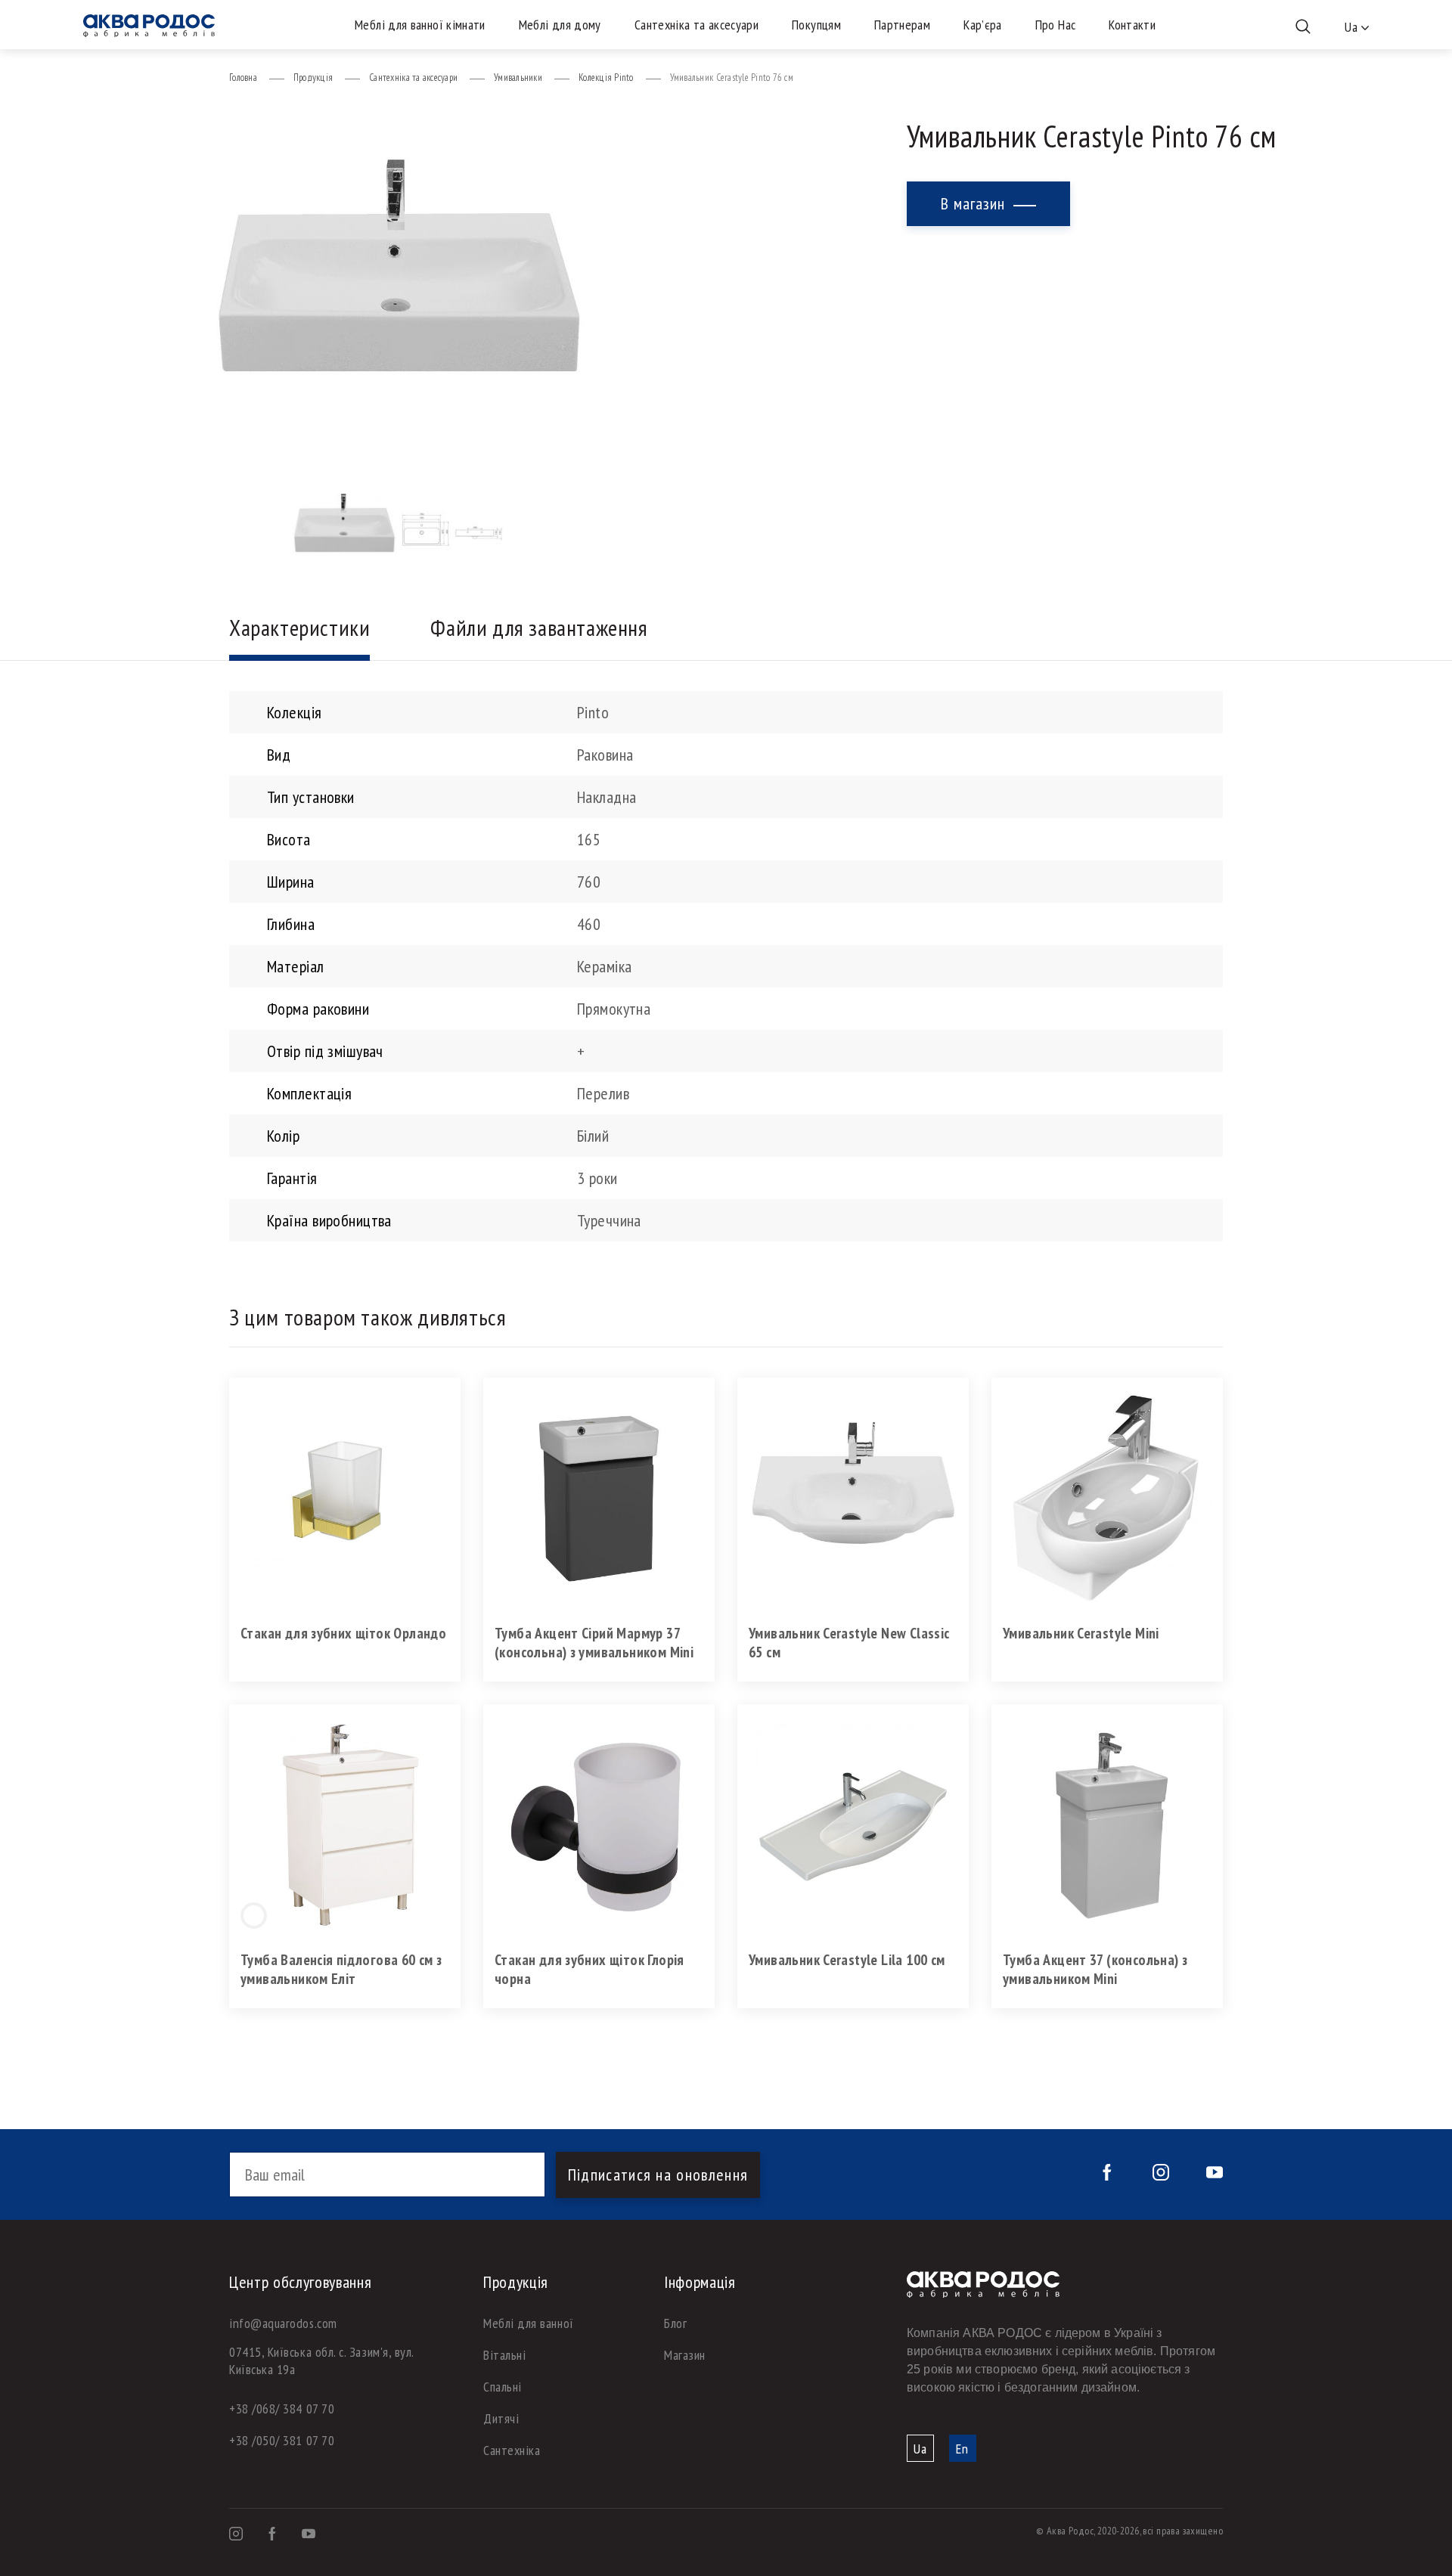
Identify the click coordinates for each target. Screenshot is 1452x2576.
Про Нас (1056, 25)
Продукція (313, 77)
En (962, 2449)
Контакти (1132, 25)
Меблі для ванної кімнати (420, 25)
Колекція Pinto (606, 77)
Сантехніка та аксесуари (697, 25)
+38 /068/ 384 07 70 (282, 2409)
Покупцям (816, 25)
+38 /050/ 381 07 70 (282, 2440)
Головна (243, 77)
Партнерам (902, 25)
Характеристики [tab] (299, 627)
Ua (920, 2449)
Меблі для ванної (529, 2323)
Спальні (503, 2387)
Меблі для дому (560, 25)
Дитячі (501, 2418)
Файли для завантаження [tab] (539, 627)
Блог (675, 2323)
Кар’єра (983, 25)
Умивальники (518, 77)
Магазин (685, 2355)
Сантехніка (512, 2450)
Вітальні (504, 2355)
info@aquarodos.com (283, 2323)
